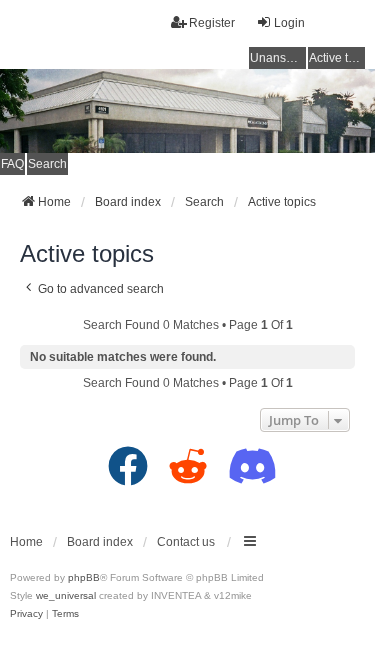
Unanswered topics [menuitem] (278, 58)
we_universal (66, 595)
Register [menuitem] (212, 23)
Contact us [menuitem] (186, 542)
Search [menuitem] (47, 164)
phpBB (84, 577)
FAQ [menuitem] (12, 164)
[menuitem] (26, 614)
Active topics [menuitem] (337, 58)
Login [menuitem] (289, 23)
